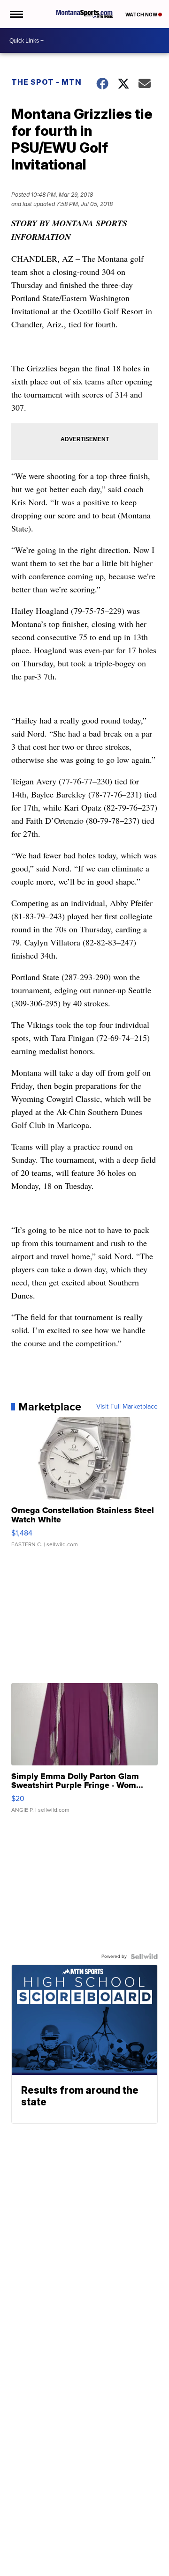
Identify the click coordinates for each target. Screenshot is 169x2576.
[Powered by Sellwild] (144, 1956)
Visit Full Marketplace (127, 1407)
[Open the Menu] (16, 14)
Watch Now (142, 15)
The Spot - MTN (46, 82)
